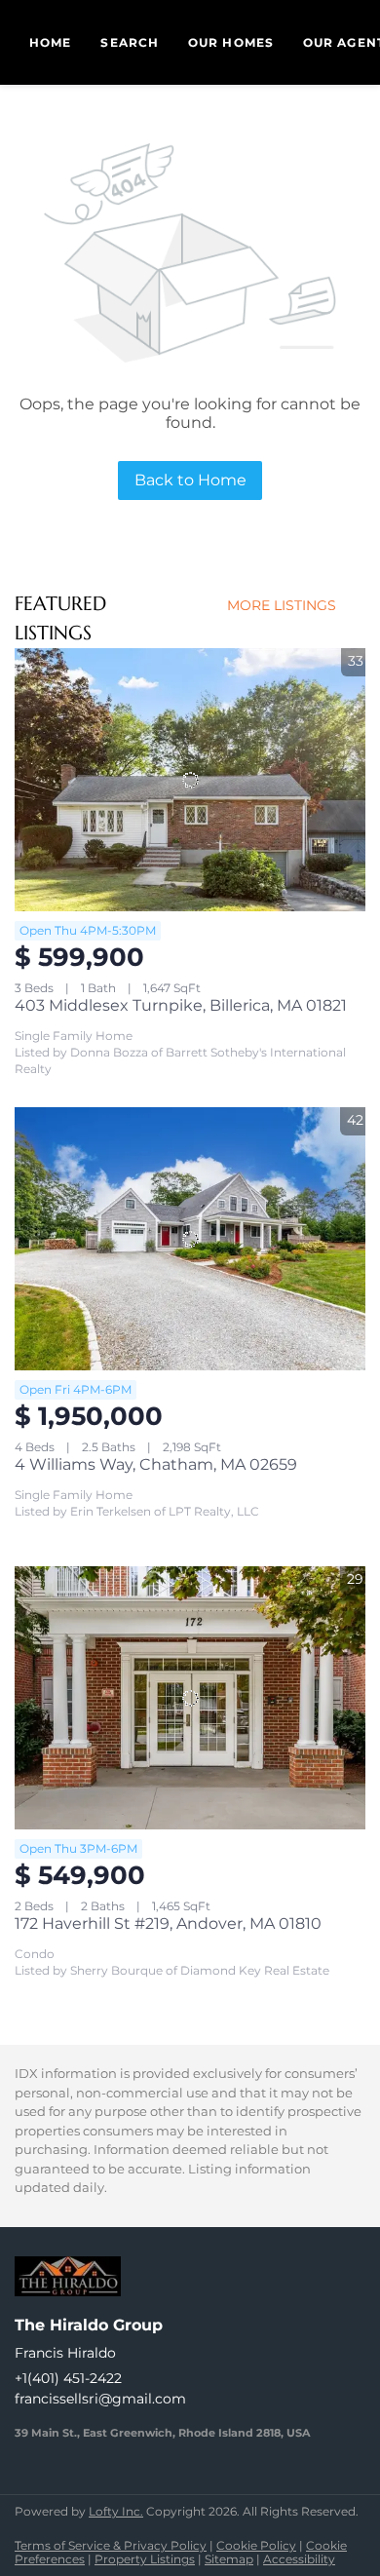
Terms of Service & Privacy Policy (111, 2545)
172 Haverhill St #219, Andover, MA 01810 (168, 1923)
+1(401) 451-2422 (68, 2378)
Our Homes (231, 42)
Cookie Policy (256, 2545)
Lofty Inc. (116, 2511)
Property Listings (145, 2559)
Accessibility (299, 2559)
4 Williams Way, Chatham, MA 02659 (156, 1464)
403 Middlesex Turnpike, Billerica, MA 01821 (181, 1005)
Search (130, 42)
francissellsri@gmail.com (100, 2399)
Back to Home (190, 480)
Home (50, 42)
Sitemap (229, 2559)
